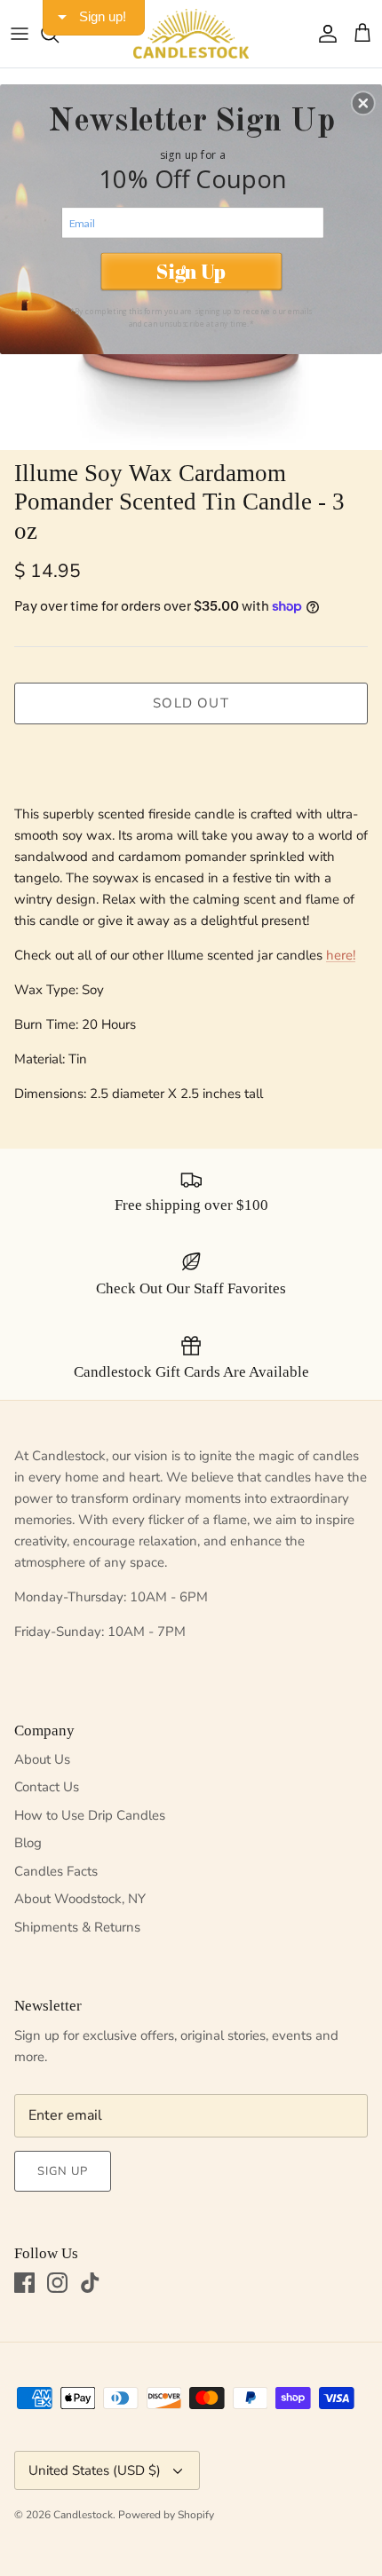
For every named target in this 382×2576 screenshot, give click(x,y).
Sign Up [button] (191, 271)
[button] (363, 103)
